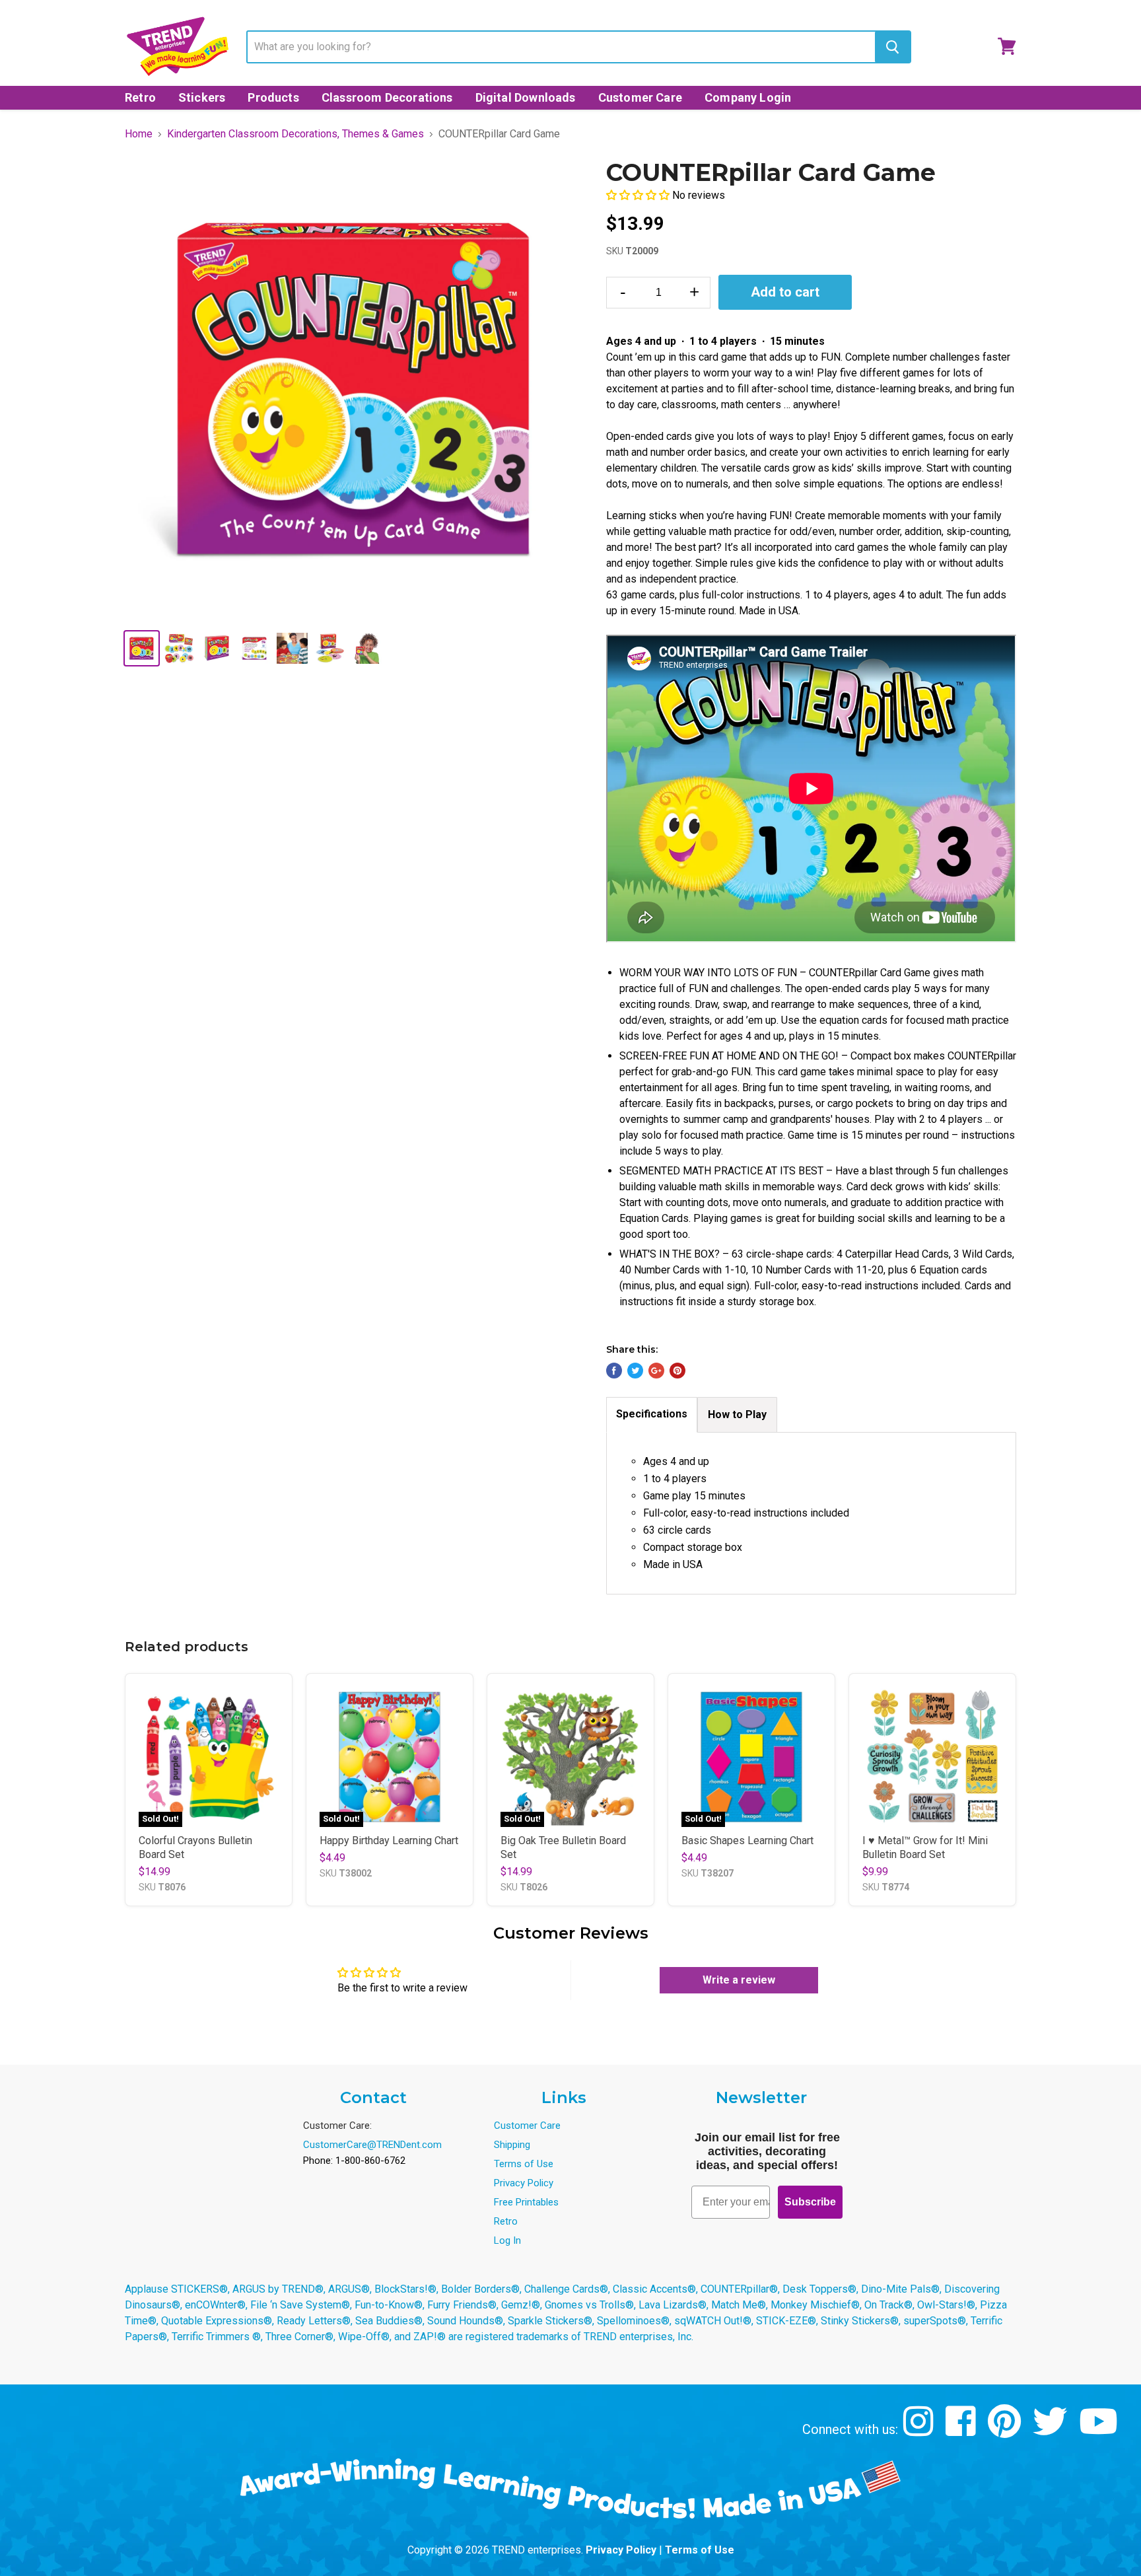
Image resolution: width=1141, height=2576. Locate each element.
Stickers (202, 97)
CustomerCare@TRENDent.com (372, 2145)
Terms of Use (524, 2164)
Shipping (512, 2145)
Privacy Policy (524, 2183)
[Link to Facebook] (962, 2431)
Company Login (748, 97)
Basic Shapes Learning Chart (747, 1841)
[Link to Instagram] (920, 2431)
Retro (140, 97)
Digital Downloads (526, 97)
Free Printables (526, 2202)
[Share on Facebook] (614, 1371)
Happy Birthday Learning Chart (389, 1841)
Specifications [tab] (652, 1414)
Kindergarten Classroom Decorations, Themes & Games (295, 134)
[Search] (892, 47)
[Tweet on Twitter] (635, 1371)
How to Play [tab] (737, 1414)
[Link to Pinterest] (1006, 2431)
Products (273, 97)
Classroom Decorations (387, 97)
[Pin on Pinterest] (677, 1371)
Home (139, 134)
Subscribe (810, 2202)
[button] (639, 195)
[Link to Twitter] (1052, 2431)
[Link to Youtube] (1100, 2431)
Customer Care (640, 97)
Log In (507, 2240)
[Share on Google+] (656, 1371)
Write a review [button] (739, 1980)
